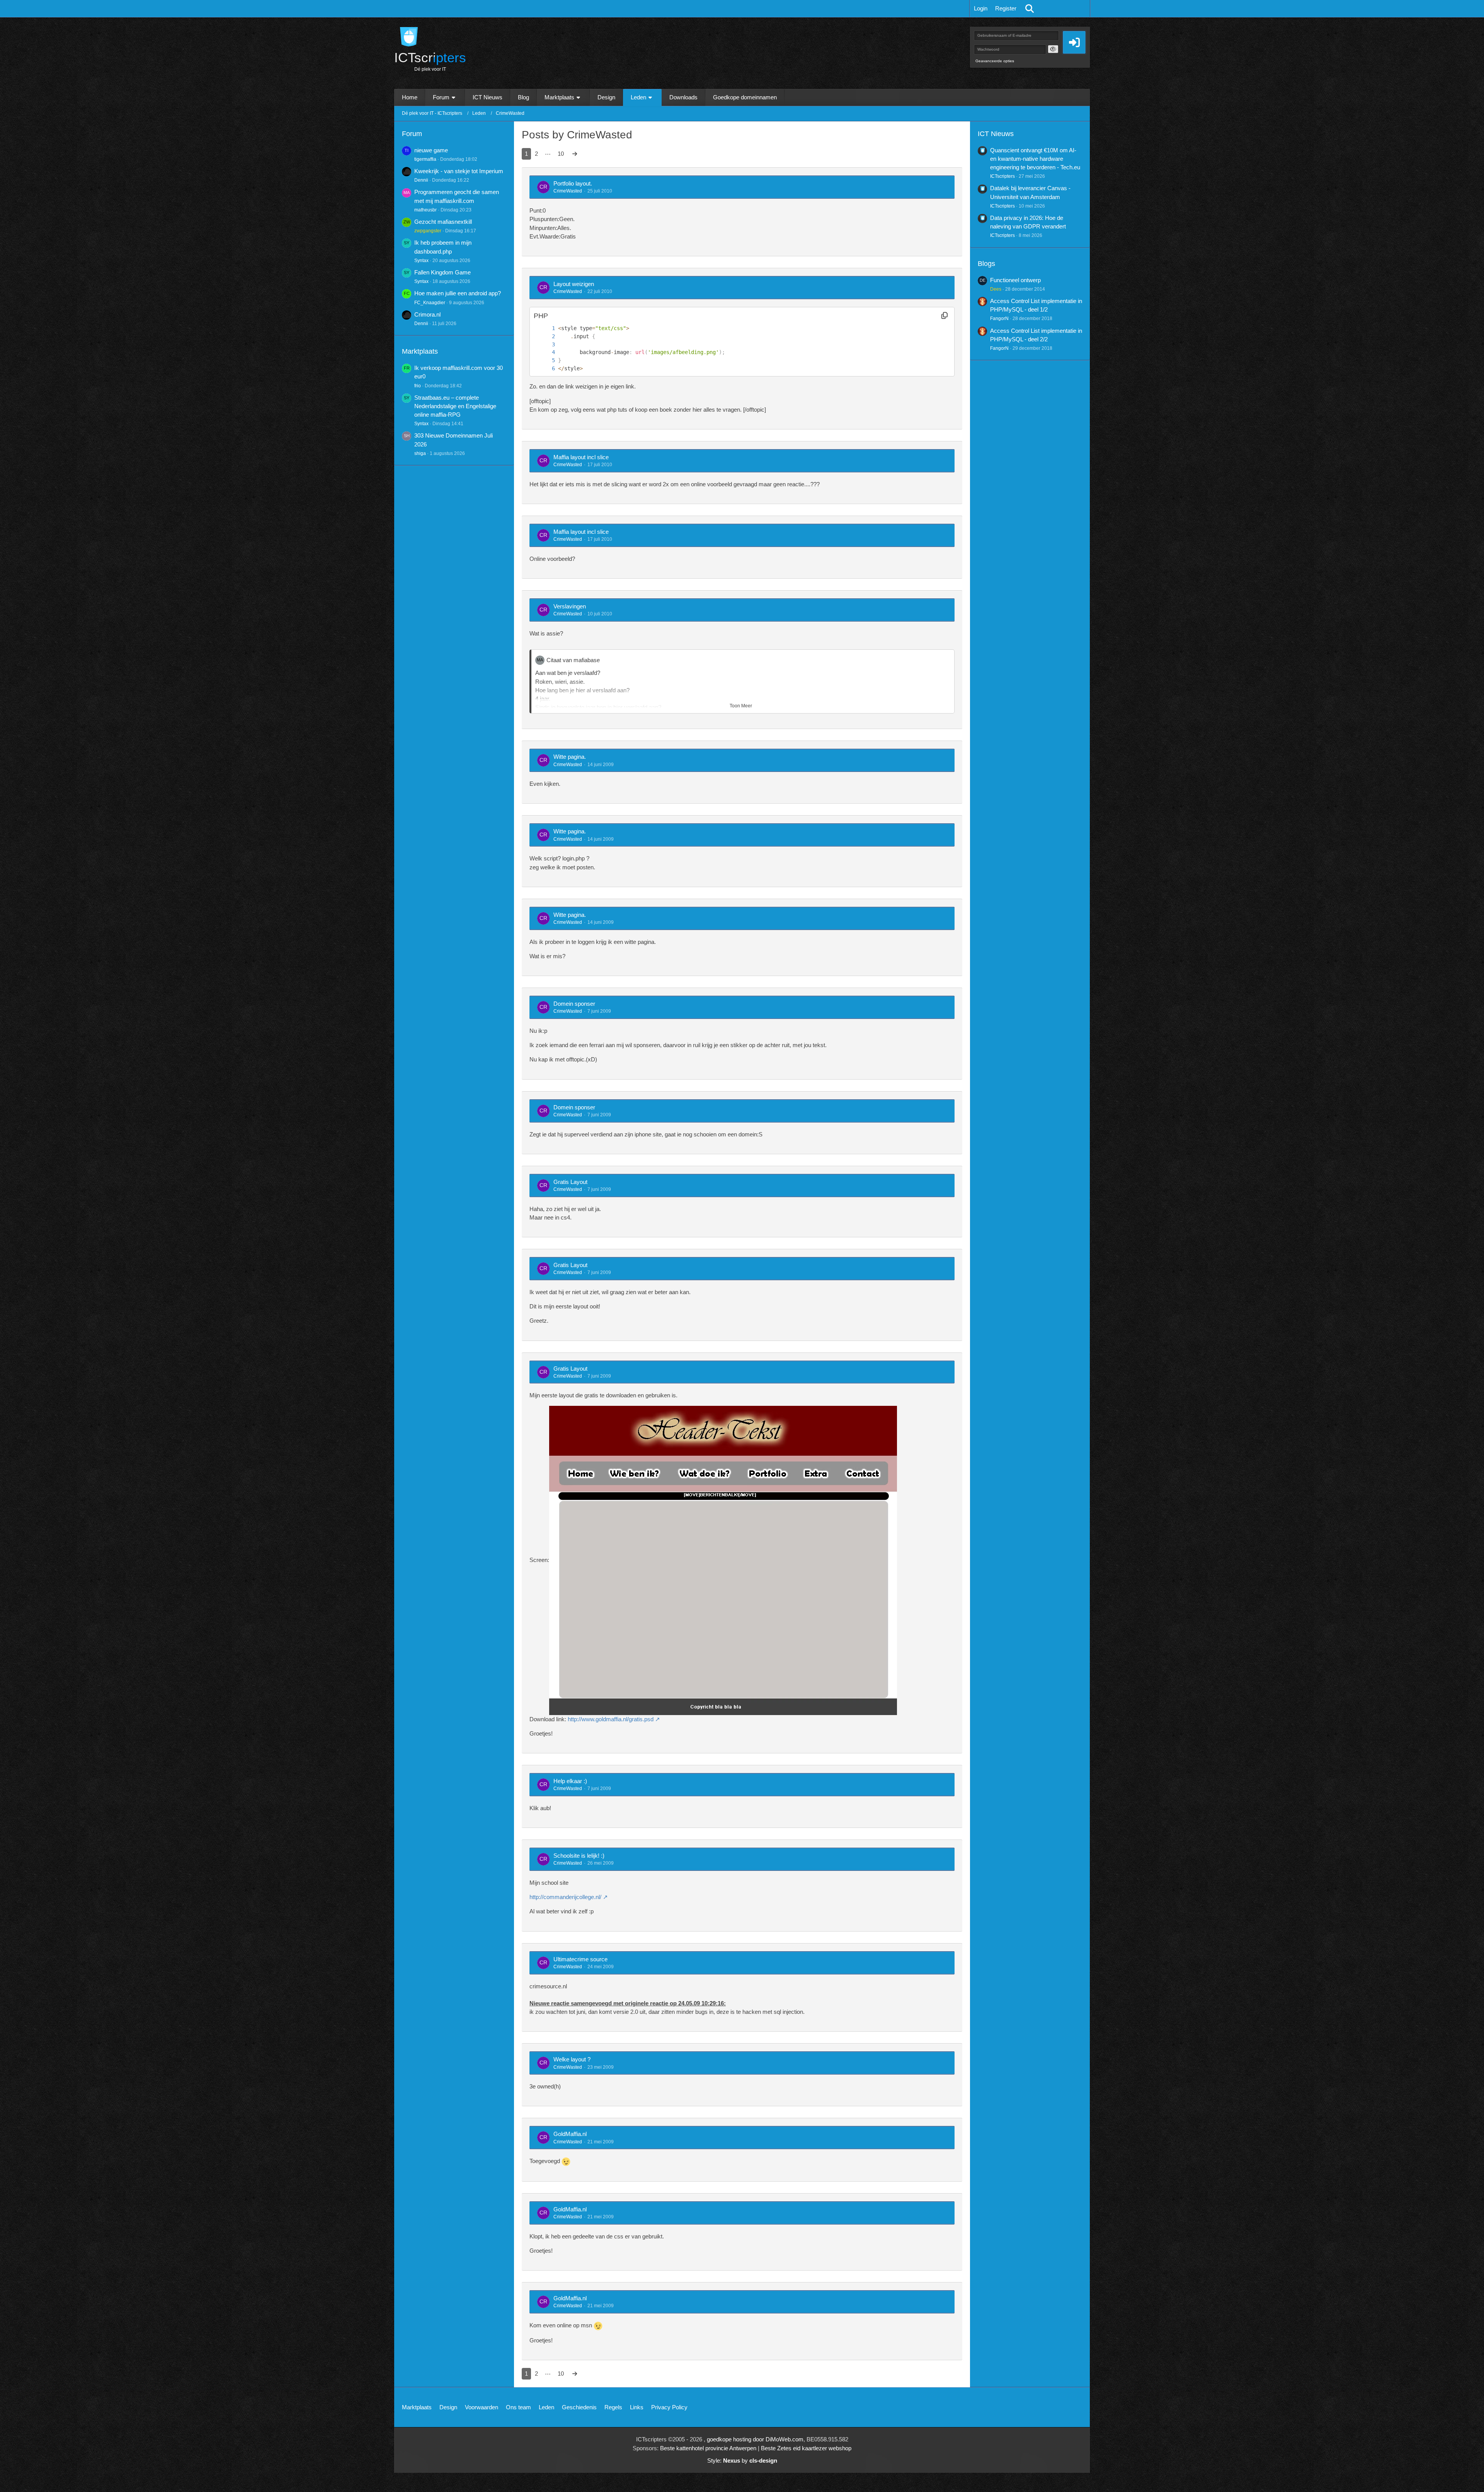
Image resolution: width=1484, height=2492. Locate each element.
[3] (546, 345)
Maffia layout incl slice (581, 457)
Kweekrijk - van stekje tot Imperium (459, 171)
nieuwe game (431, 150)
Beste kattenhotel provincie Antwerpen (708, 2448)
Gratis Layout (570, 1182)
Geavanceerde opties (995, 61)
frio (418, 386)
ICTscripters (1002, 176)
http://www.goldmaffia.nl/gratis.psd (611, 1719)
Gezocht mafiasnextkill (443, 222)
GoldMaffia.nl (570, 2134)
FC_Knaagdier (430, 303)
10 (561, 154)
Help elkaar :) (570, 1781)
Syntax (421, 261)
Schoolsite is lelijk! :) (579, 1856)
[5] (546, 360)
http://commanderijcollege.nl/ (565, 1897)
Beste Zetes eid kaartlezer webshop (806, 2448)
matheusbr (425, 210)
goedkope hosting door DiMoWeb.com (755, 2439)
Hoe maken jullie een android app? (458, 293)
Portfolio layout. (573, 183)
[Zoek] (1030, 9)
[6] (546, 369)
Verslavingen (570, 606)
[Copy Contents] (945, 316)
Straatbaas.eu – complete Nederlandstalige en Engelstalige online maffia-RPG (455, 406)
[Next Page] (575, 154)
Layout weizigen (574, 284)
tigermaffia (425, 159)
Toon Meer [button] (741, 706)
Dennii (421, 180)
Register (1006, 8)
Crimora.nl (427, 314)
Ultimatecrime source (580, 1959)
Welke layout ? (572, 2059)
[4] (546, 352)
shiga (420, 453)
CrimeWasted (568, 191)
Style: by (742, 2460)
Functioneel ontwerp (1015, 280)
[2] (546, 336)
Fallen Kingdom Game (442, 272)
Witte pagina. (570, 757)
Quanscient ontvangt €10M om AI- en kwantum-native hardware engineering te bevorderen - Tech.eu (1035, 159)
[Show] (1053, 49)
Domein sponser (574, 1004)
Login (981, 8)
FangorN (999, 319)
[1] (546, 328)
